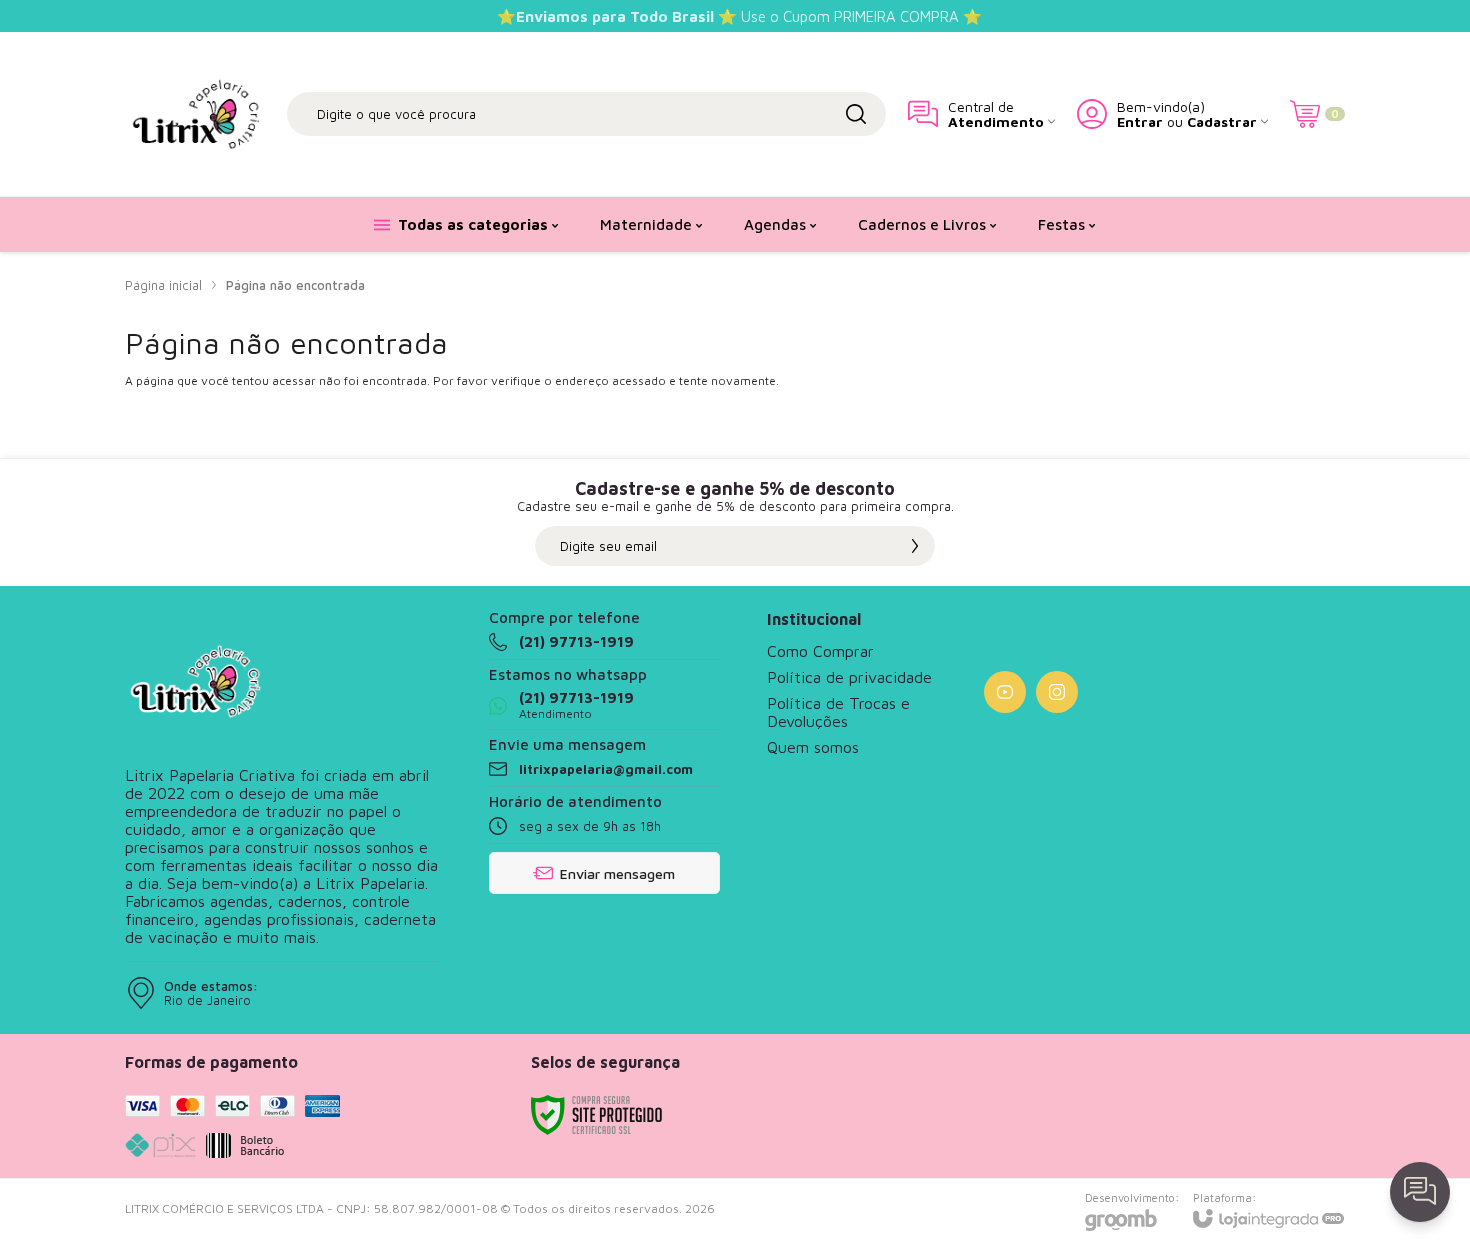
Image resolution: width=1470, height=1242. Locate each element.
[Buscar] (856, 114)
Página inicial (163, 285)
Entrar (1140, 121)
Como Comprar (820, 651)
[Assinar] (915, 546)
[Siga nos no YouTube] (1005, 692)
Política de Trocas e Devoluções (838, 712)
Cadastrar (1222, 121)
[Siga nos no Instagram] (1057, 692)
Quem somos (813, 747)
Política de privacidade (849, 677)
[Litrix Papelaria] (195, 114)
